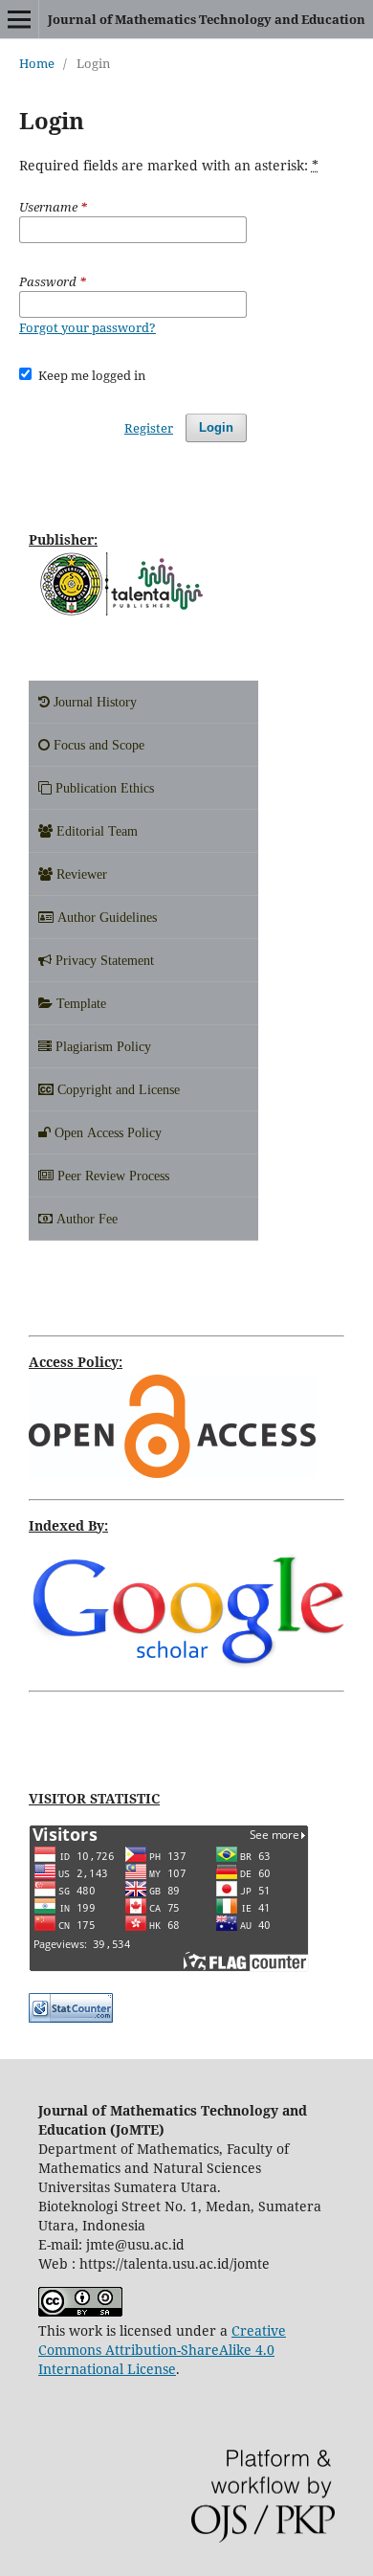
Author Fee (85, 1219)
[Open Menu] (19, 19)
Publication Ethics (103, 788)
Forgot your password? (88, 327)
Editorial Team (95, 831)
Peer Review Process (111, 1176)
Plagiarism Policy (101, 1046)
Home (37, 63)
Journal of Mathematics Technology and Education (207, 19)
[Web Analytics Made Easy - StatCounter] (71, 2017)
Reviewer (80, 874)
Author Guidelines (105, 917)
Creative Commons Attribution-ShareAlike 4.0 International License (162, 2350)
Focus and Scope (97, 745)
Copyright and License (117, 1089)
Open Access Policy (106, 1132)
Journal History (93, 702)
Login (216, 427)
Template (79, 1003)
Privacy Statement (103, 960)
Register (149, 428)
